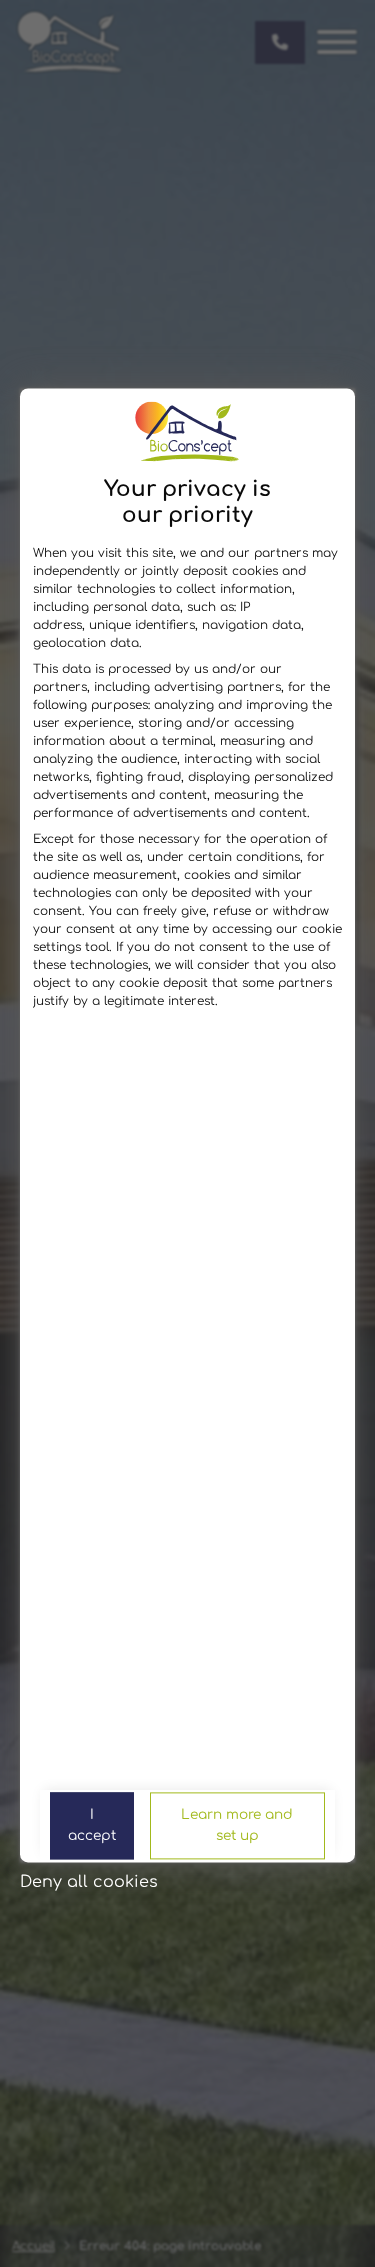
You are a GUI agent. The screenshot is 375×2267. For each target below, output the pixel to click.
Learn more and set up (237, 1825)
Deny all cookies (89, 1882)
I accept (92, 1825)
